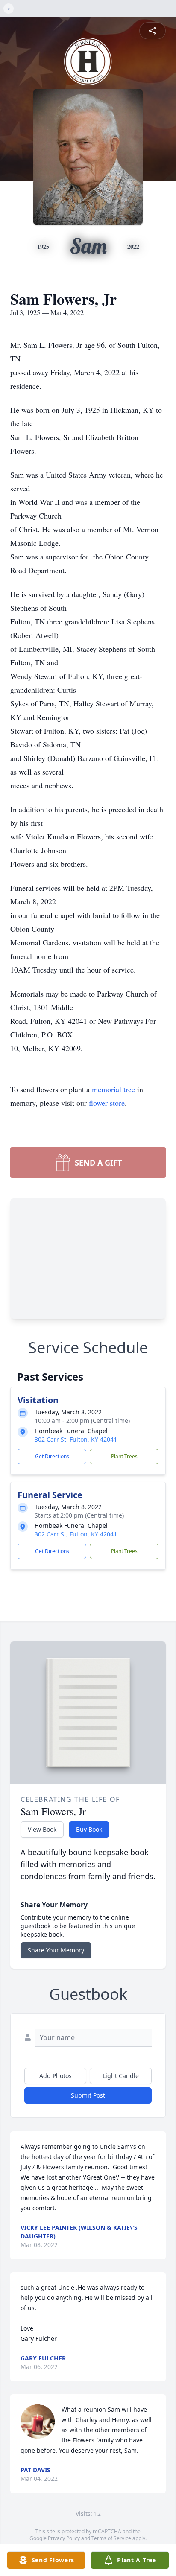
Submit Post (88, 2095)
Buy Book (89, 1829)
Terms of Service (111, 2538)
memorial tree (113, 1089)
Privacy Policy (64, 2538)
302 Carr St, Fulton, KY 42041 (76, 1439)
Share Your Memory (56, 1950)
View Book (42, 1829)
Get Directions (52, 1456)
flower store (107, 1103)
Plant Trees (124, 1456)
